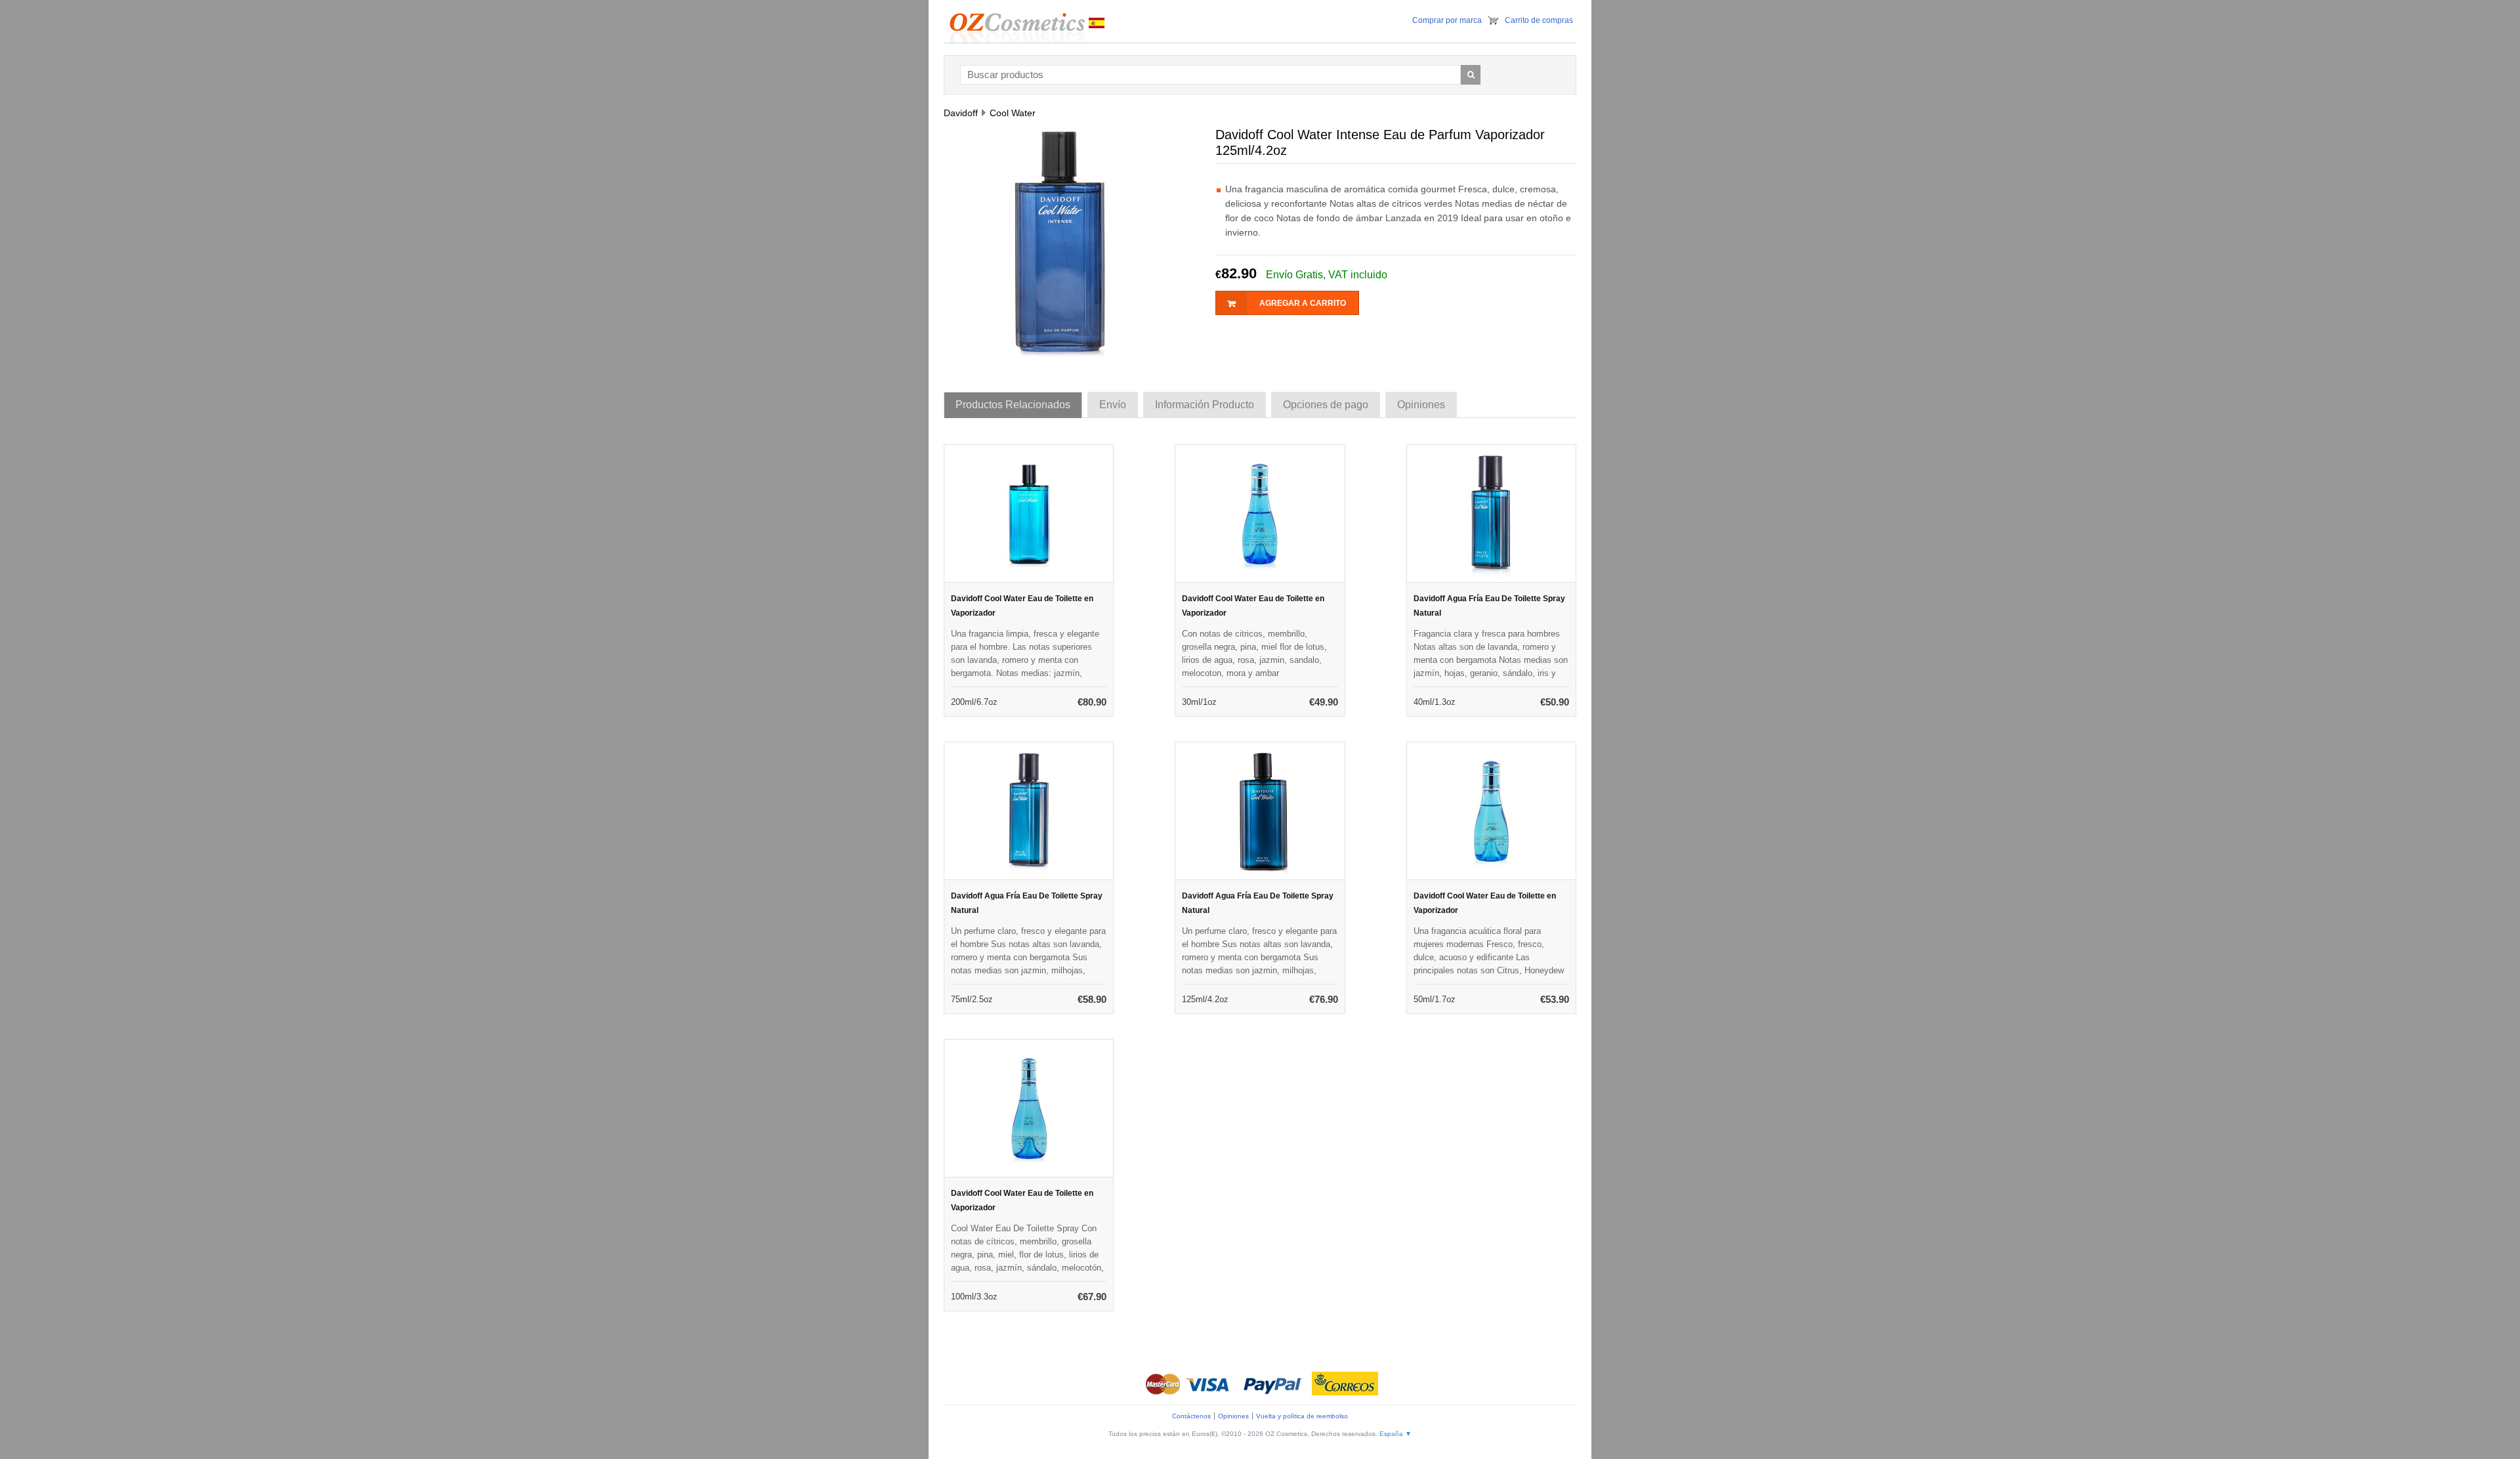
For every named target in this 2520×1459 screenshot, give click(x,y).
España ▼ (1396, 1434)
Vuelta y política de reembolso (1302, 1416)
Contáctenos (1191, 1416)
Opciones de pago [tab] (1326, 405)
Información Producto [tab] (1205, 405)
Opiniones (1233, 1416)
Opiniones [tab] (1421, 405)
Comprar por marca (1447, 20)
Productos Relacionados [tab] (1013, 405)
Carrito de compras (1539, 20)
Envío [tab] (1113, 405)
